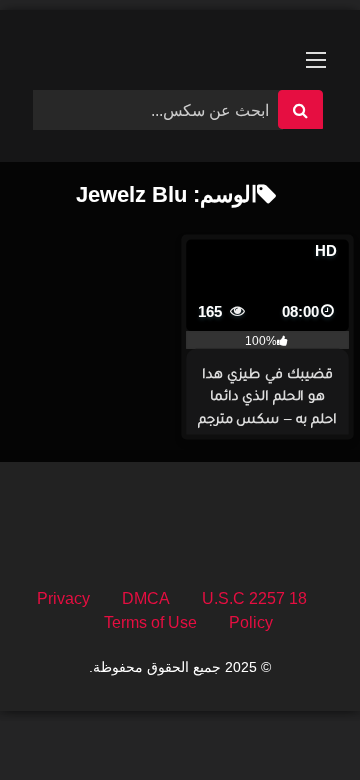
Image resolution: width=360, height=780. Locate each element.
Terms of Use (150, 622)
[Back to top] (298, 720)
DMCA (146, 598)
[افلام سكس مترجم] (180, 42)
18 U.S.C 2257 (254, 598)
